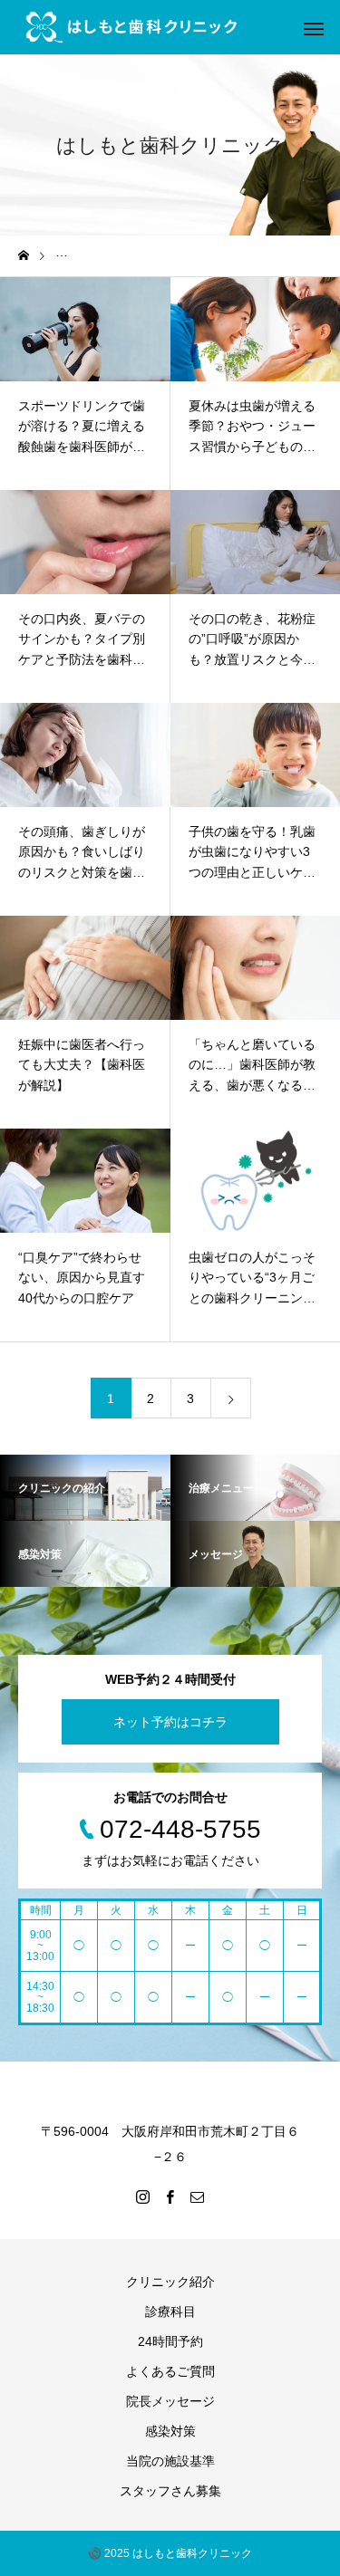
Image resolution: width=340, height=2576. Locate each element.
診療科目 (170, 2312)
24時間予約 (170, 2341)
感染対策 (170, 2431)
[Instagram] (143, 2196)
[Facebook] (170, 2196)
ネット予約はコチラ (170, 1722)
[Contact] (198, 2196)
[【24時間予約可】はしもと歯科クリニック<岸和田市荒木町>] (131, 27)
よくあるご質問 (170, 2371)
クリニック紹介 (170, 2282)
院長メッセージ (170, 2401)
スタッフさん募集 (170, 2491)
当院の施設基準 (170, 2461)
